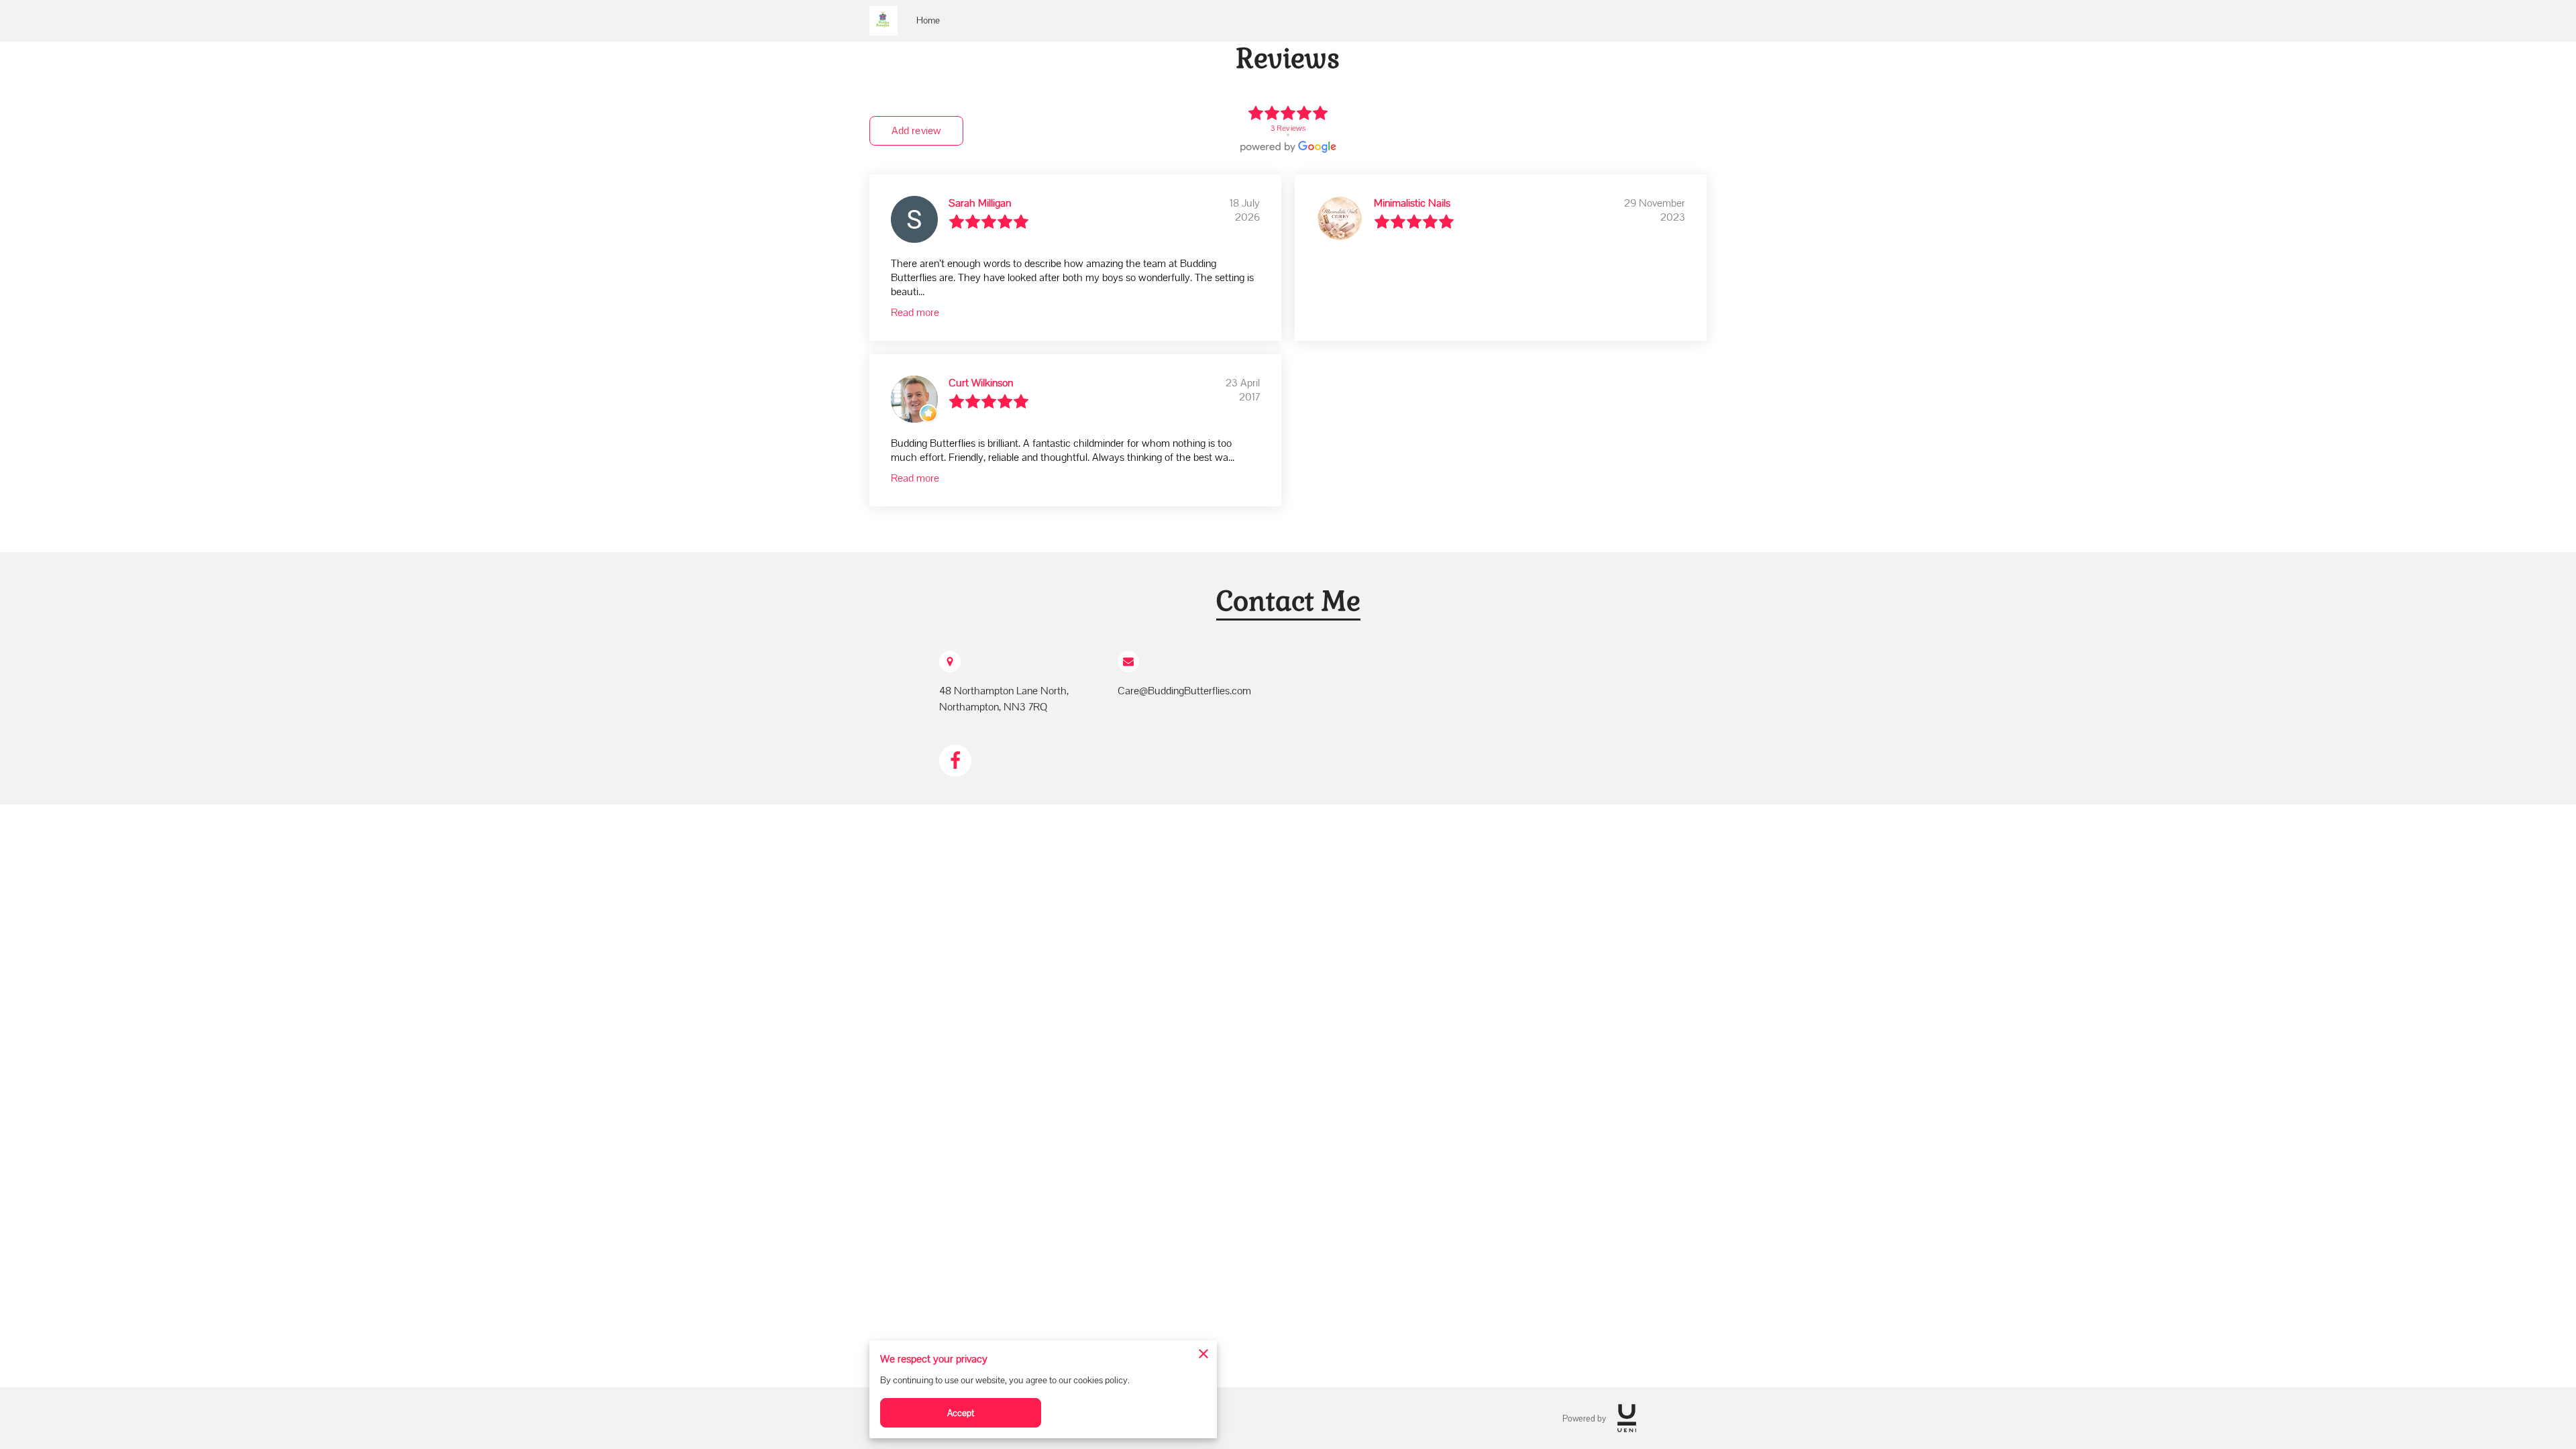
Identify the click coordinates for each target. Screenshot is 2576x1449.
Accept (961, 1413)
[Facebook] (955, 761)
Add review (916, 130)
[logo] (1627, 1418)
